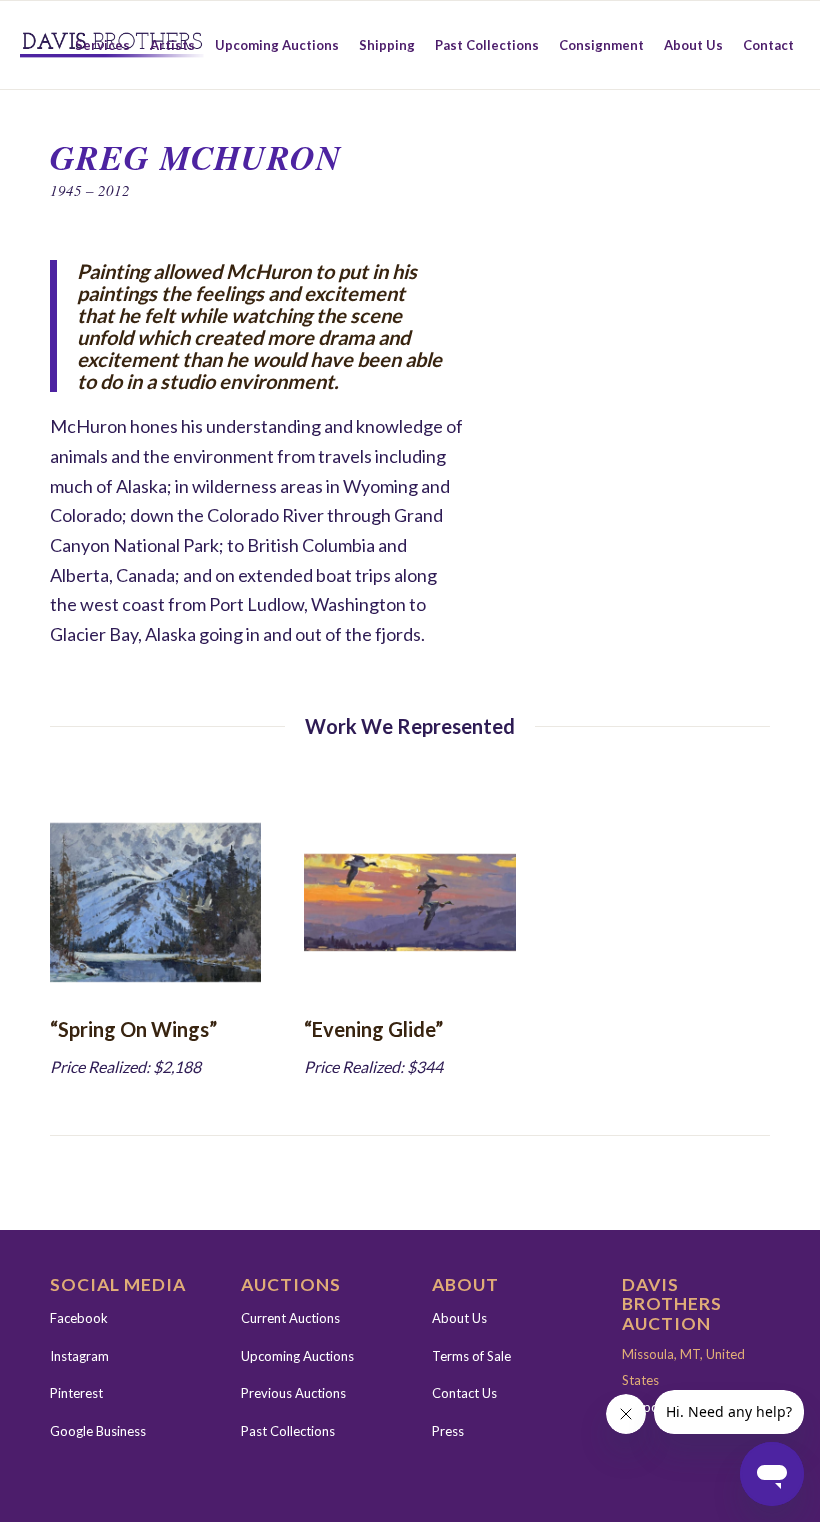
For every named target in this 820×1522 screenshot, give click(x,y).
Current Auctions (290, 1318)
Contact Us (464, 1393)
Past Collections (288, 1431)
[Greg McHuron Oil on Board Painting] (409, 902)
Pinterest (76, 1393)
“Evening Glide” (373, 1029)
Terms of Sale (471, 1356)
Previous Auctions (293, 1393)
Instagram (79, 1356)
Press (448, 1431)
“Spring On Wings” (133, 1029)
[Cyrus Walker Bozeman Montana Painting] (155, 902)
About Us (459, 1318)
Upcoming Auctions (297, 1356)
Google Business (98, 1431)
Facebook (79, 1318)
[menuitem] (102, 45)
